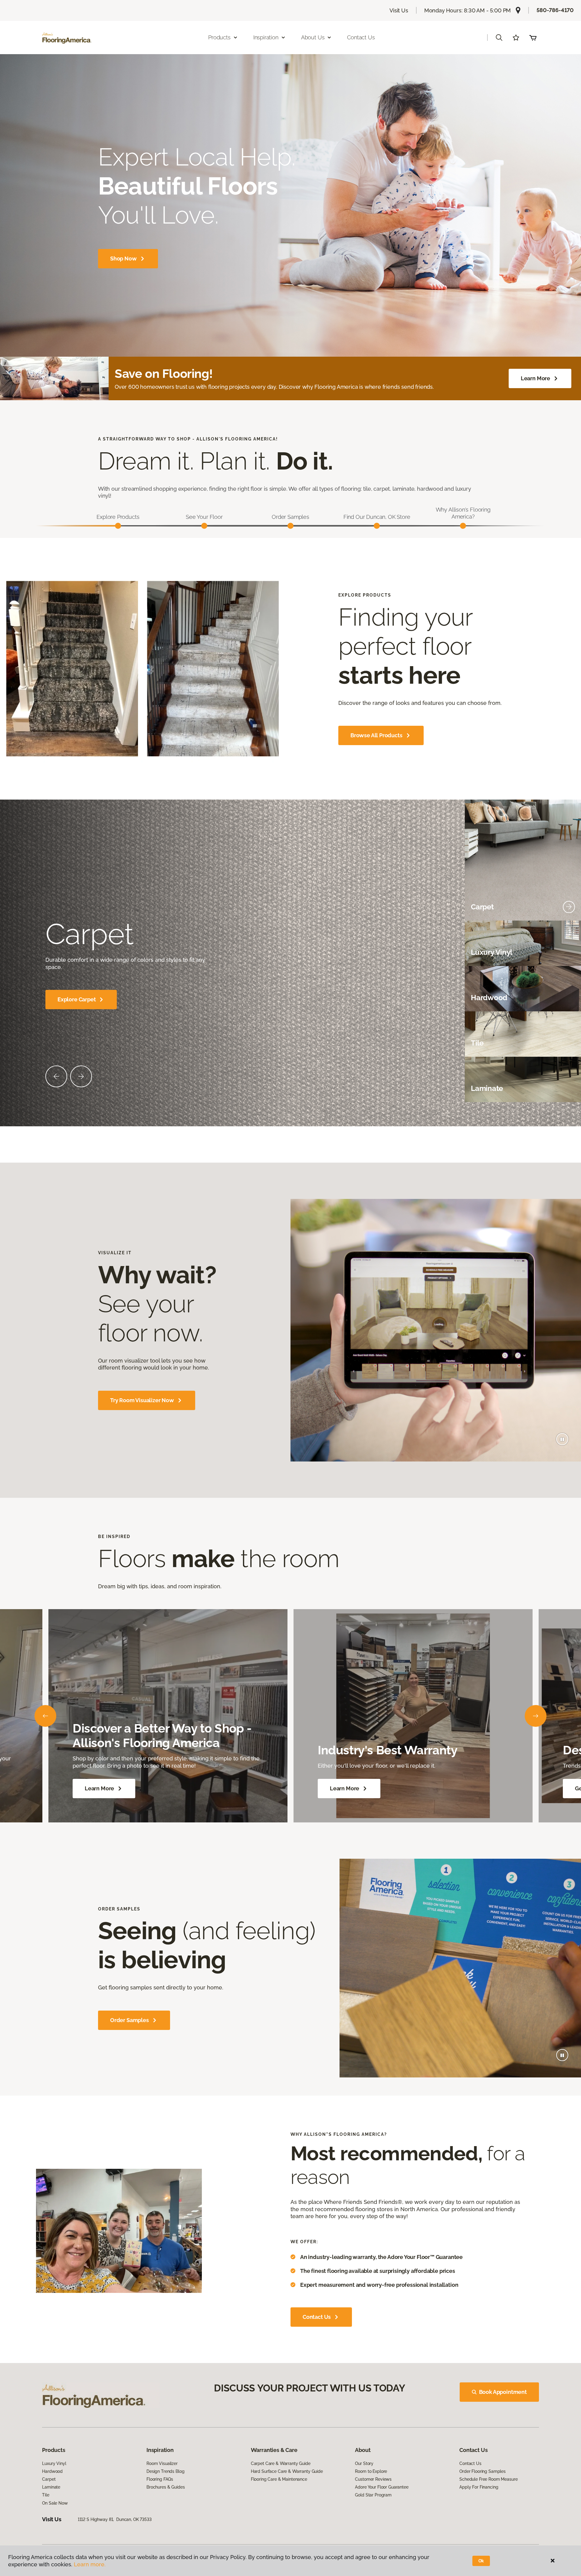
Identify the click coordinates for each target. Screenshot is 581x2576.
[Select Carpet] (569, 907)
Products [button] (219, 37)
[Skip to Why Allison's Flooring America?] (463, 526)
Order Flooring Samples (483, 2471)
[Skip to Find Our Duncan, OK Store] (377, 526)
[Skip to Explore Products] (118, 526)
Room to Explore (371, 2471)
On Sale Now (55, 2503)
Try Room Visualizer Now (142, 1400)
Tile (46, 2495)
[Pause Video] (562, 1439)
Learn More (535, 378)
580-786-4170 (555, 10)
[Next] (536, 1716)
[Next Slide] (81, 1076)
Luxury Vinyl (54, 2463)
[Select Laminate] (569, 1088)
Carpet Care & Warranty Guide (281, 2463)
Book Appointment (503, 2392)
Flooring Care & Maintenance (279, 2479)
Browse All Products (376, 735)
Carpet (49, 2479)
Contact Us (361, 37)
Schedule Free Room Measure (488, 2479)
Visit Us (399, 10)
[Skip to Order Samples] (290, 526)
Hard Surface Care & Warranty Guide (287, 2471)
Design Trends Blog (165, 2471)
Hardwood (52, 2471)
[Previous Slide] (56, 1076)
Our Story (364, 2463)
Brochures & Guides (166, 2487)
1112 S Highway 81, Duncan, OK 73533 (115, 2519)
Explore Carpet (77, 999)
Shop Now (123, 259)
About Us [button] (313, 37)
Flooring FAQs (160, 2479)
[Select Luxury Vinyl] (569, 952)
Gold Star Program (373, 2495)
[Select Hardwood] (569, 998)
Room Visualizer (162, 2463)
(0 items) (533, 38)
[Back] (45, 1716)
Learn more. (90, 2564)
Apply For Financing (479, 2487)
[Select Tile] (569, 1043)
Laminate (51, 2487)
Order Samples (130, 2020)
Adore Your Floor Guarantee (382, 2487)
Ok (481, 2561)
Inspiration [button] (266, 37)
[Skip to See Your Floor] (204, 526)
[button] (499, 38)
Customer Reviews (373, 2479)
